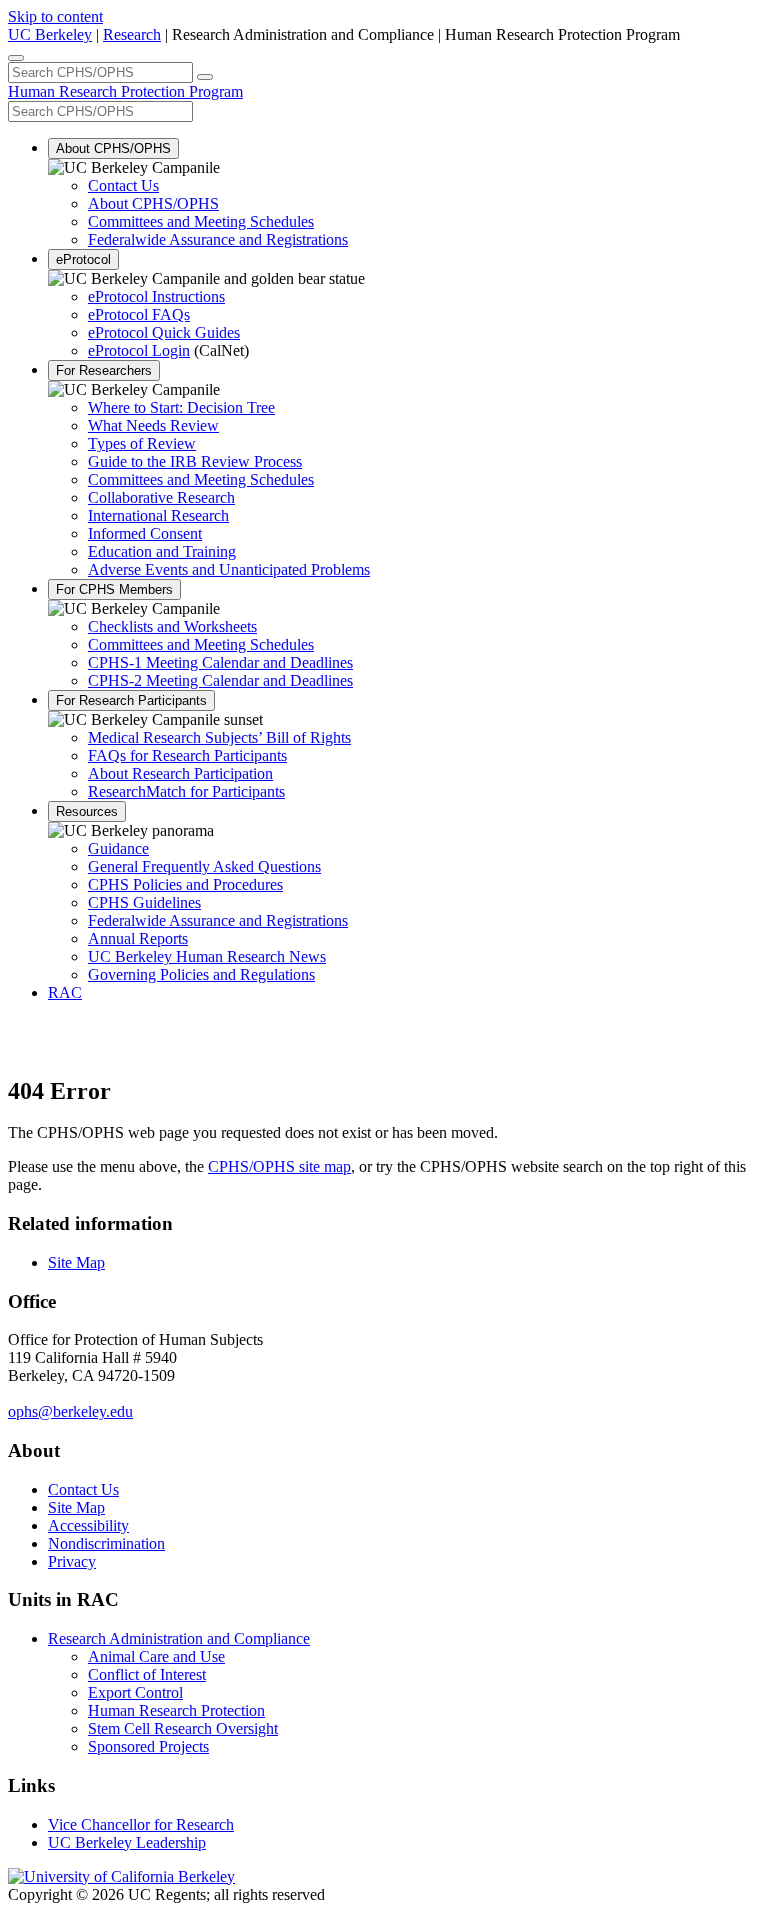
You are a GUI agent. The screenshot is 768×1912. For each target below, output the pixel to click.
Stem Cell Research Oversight (183, 1728)
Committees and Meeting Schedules (201, 221)
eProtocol (83, 259)
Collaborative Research (161, 497)
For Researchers (104, 370)
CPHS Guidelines (144, 902)
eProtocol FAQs (139, 314)
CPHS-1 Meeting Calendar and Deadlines (220, 662)
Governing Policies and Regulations (201, 974)
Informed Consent (145, 533)
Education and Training (162, 551)
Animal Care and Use (156, 1656)
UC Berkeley (50, 34)
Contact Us (123, 185)
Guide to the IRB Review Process (195, 461)
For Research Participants (131, 700)
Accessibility (88, 1525)
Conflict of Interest (147, 1674)
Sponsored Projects (148, 1746)
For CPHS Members (114, 589)
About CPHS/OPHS (113, 148)
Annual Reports (138, 938)
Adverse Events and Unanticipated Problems (229, 569)
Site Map (76, 1262)
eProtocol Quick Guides (164, 332)
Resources (87, 811)
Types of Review (142, 443)
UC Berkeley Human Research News (207, 956)
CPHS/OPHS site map (279, 1166)
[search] (205, 77)
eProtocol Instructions (156, 296)
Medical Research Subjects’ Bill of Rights (219, 737)
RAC (65, 992)
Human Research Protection (176, 1710)
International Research (158, 515)
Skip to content (55, 16)
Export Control (135, 1692)
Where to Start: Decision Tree (181, 407)
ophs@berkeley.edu (70, 1411)
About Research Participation (180, 773)
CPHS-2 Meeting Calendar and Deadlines (220, 680)
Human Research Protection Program (125, 91)
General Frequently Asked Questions (204, 866)
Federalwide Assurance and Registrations (218, 239)
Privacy (72, 1561)
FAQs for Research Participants (187, 755)
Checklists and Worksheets (172, 626)
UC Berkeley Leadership (127, 1842)
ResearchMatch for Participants (186, 791)
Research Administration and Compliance (179, 1638)
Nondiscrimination (106, 1543)
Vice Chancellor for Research (141, 1824)
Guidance (118, 848)
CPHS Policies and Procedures (185, 884)
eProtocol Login (139, 350)
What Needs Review (153, 425)
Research (132, 34)
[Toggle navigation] (16, 58)
